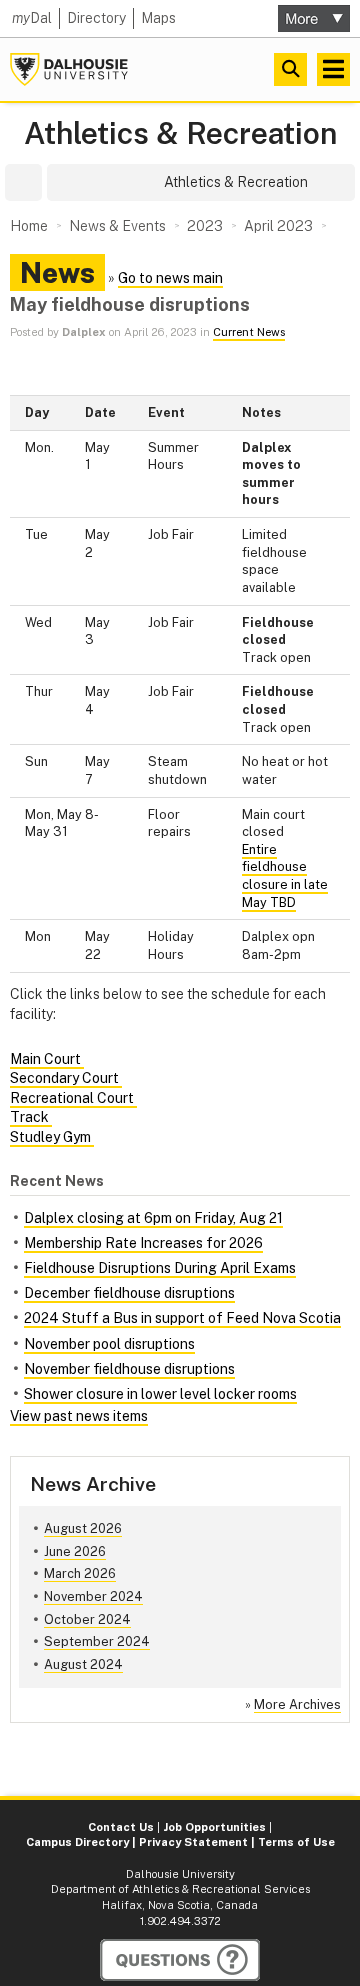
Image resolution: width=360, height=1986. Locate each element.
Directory (96, 18)
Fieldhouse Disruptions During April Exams (160, 1268)
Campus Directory (77, 1842)
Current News (249, 332)
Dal (32, 18)
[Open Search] (290, 69)
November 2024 (93, 1596)
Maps (158, 18)
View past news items (79, 1416)
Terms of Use (296, 1842)
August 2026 (83, 1528)
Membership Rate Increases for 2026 (143, 1243)
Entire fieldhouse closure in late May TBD (285, 876)
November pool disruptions (109, 1344)
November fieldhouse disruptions (129, 1369)
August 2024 (83, 1664)
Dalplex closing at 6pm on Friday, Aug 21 (153, 1218)
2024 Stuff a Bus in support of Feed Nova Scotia (182, 1318)
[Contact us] (180, 1960)
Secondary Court (66, 1078)
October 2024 (87, 1619)
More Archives (297, 1704)
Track (31, 1117)
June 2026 (75, 1551)
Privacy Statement (193, 1842)
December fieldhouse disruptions (129, 1293)
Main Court (47, 1059)
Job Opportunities (214, 1827)
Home (29, 226)
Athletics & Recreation (180, 133)
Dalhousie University (69, 69)
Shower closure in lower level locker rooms (160, 1394)
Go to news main (170, 278)
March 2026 (80, 1573)
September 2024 (97, 1641)
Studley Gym (52, 1137)
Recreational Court (73, 1098)
